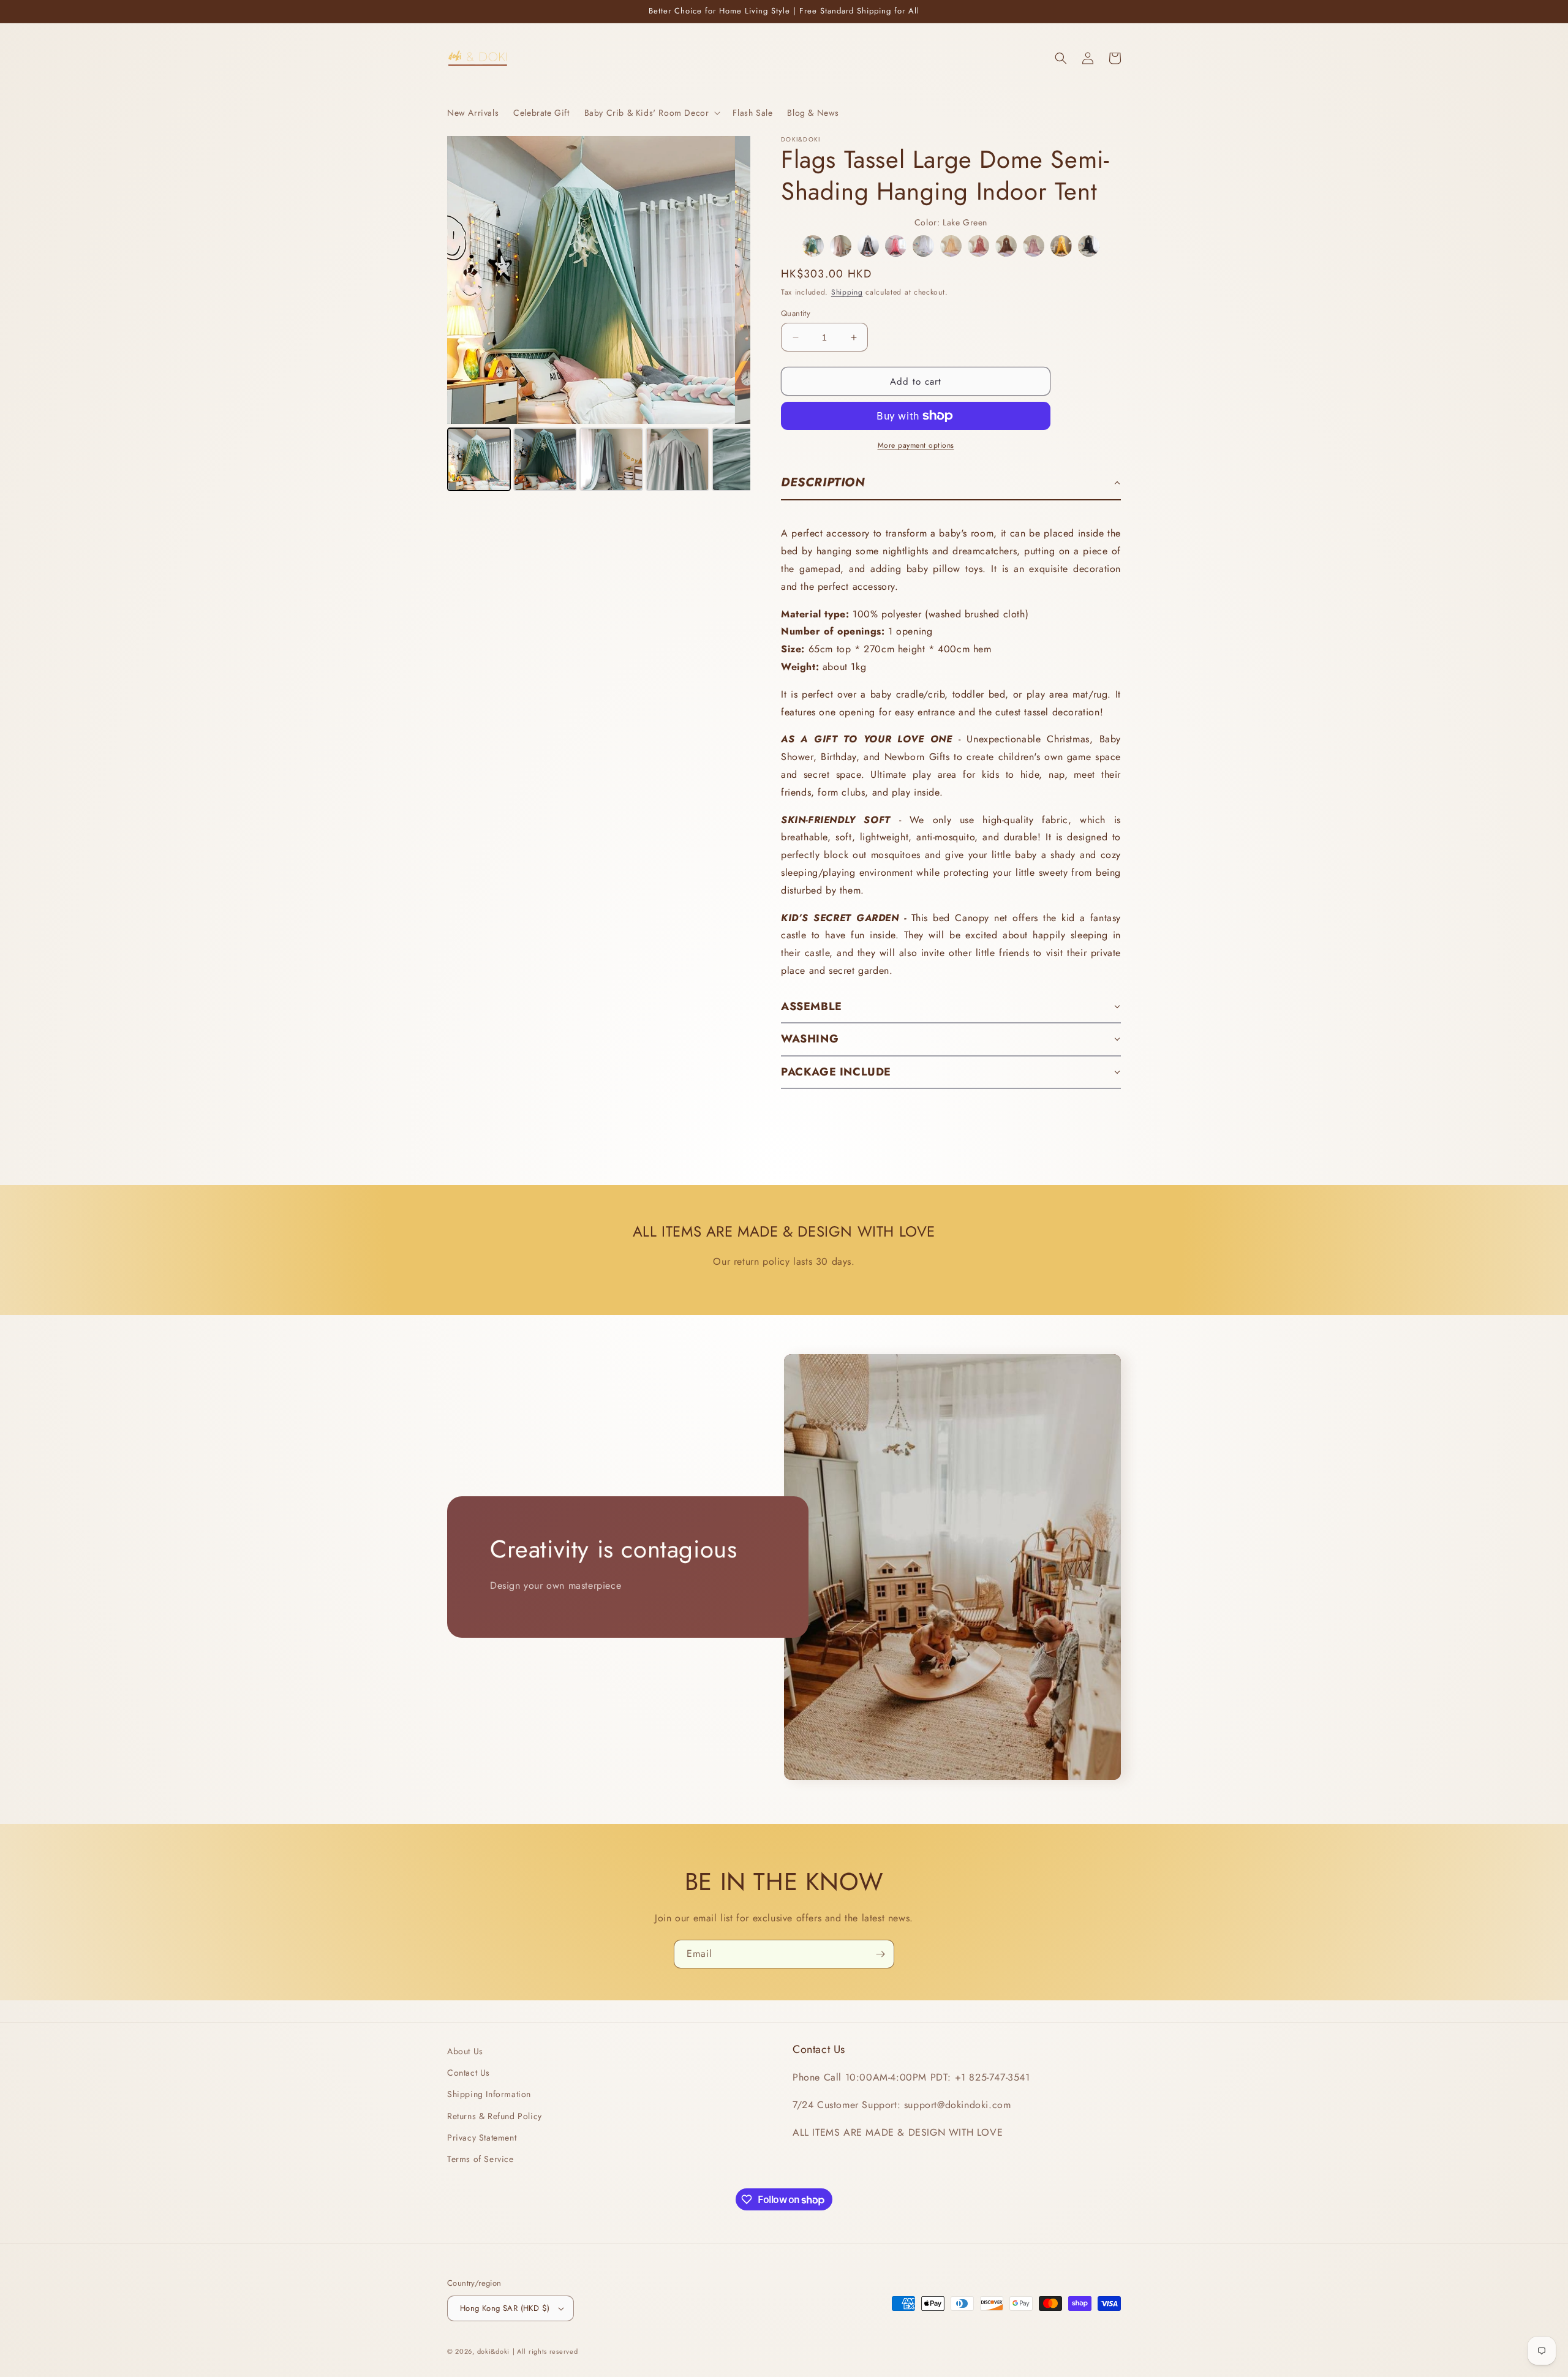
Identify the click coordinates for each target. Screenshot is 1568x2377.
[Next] (733, 280)
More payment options (916, 445)
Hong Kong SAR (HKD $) (505, 2308)
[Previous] (465, 280)
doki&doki (493, 2351)
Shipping (847, 292)
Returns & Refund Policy (495, 2116)
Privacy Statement (482, 2138)
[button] (651, 113)
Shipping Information (489, 2094)
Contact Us (469, 2073)
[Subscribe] (880, 1954)
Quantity (796, 313)
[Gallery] (599, 315)
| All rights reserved (545, 2351)
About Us (465, 2051)
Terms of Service (481, 2159)
